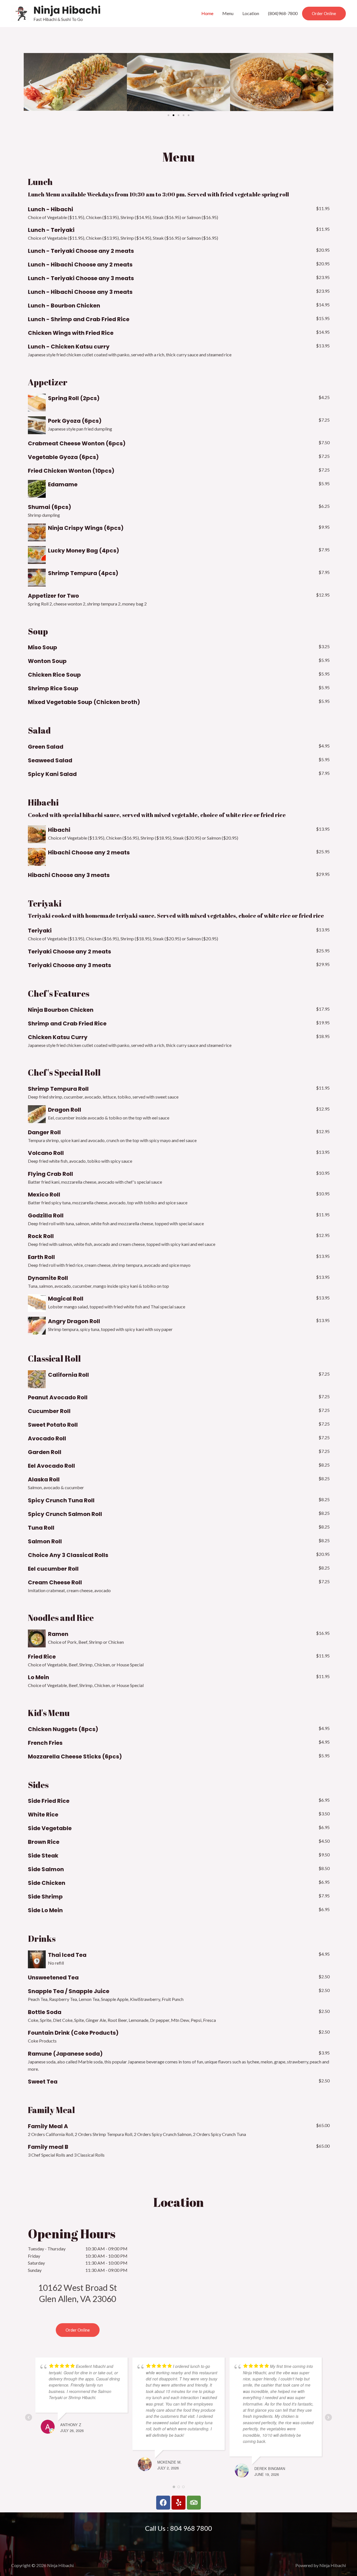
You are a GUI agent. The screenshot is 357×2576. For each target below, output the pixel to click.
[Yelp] (178, 2503)
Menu (228, 13)
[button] (324, 14)
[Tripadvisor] (194, 2503)
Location (251, 13)
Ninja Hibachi (67, 10)
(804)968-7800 (283, 13)
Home (207, 13)
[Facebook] (163, 2503)
